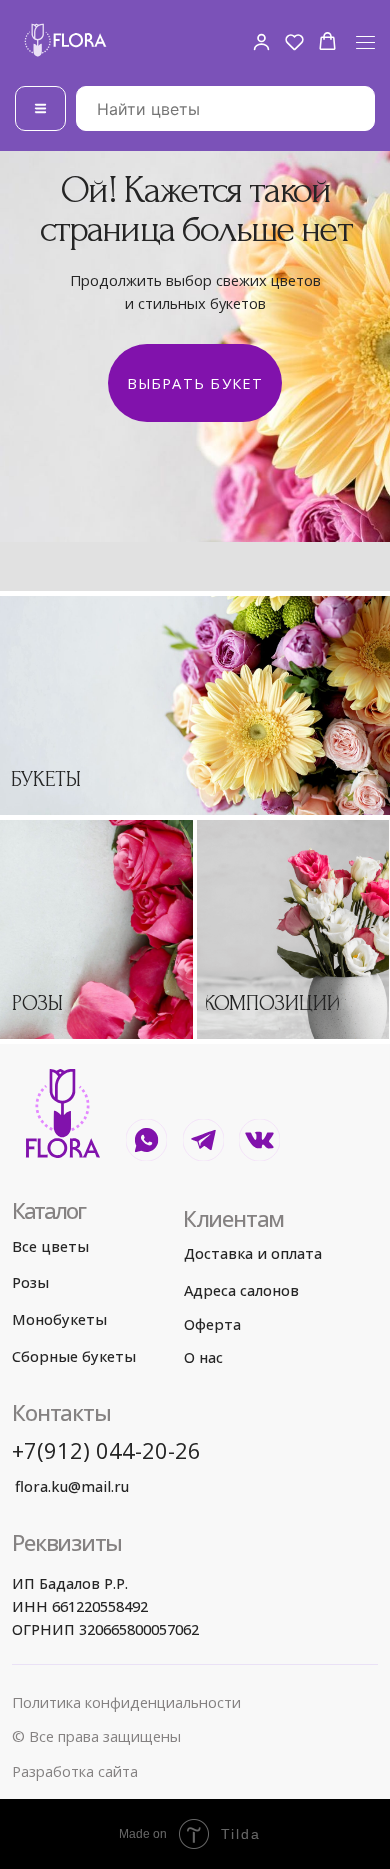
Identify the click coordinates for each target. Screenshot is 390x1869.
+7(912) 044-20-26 (106, 1450)
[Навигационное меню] (365, 42)
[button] (261, 41)
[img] (195, 705)
